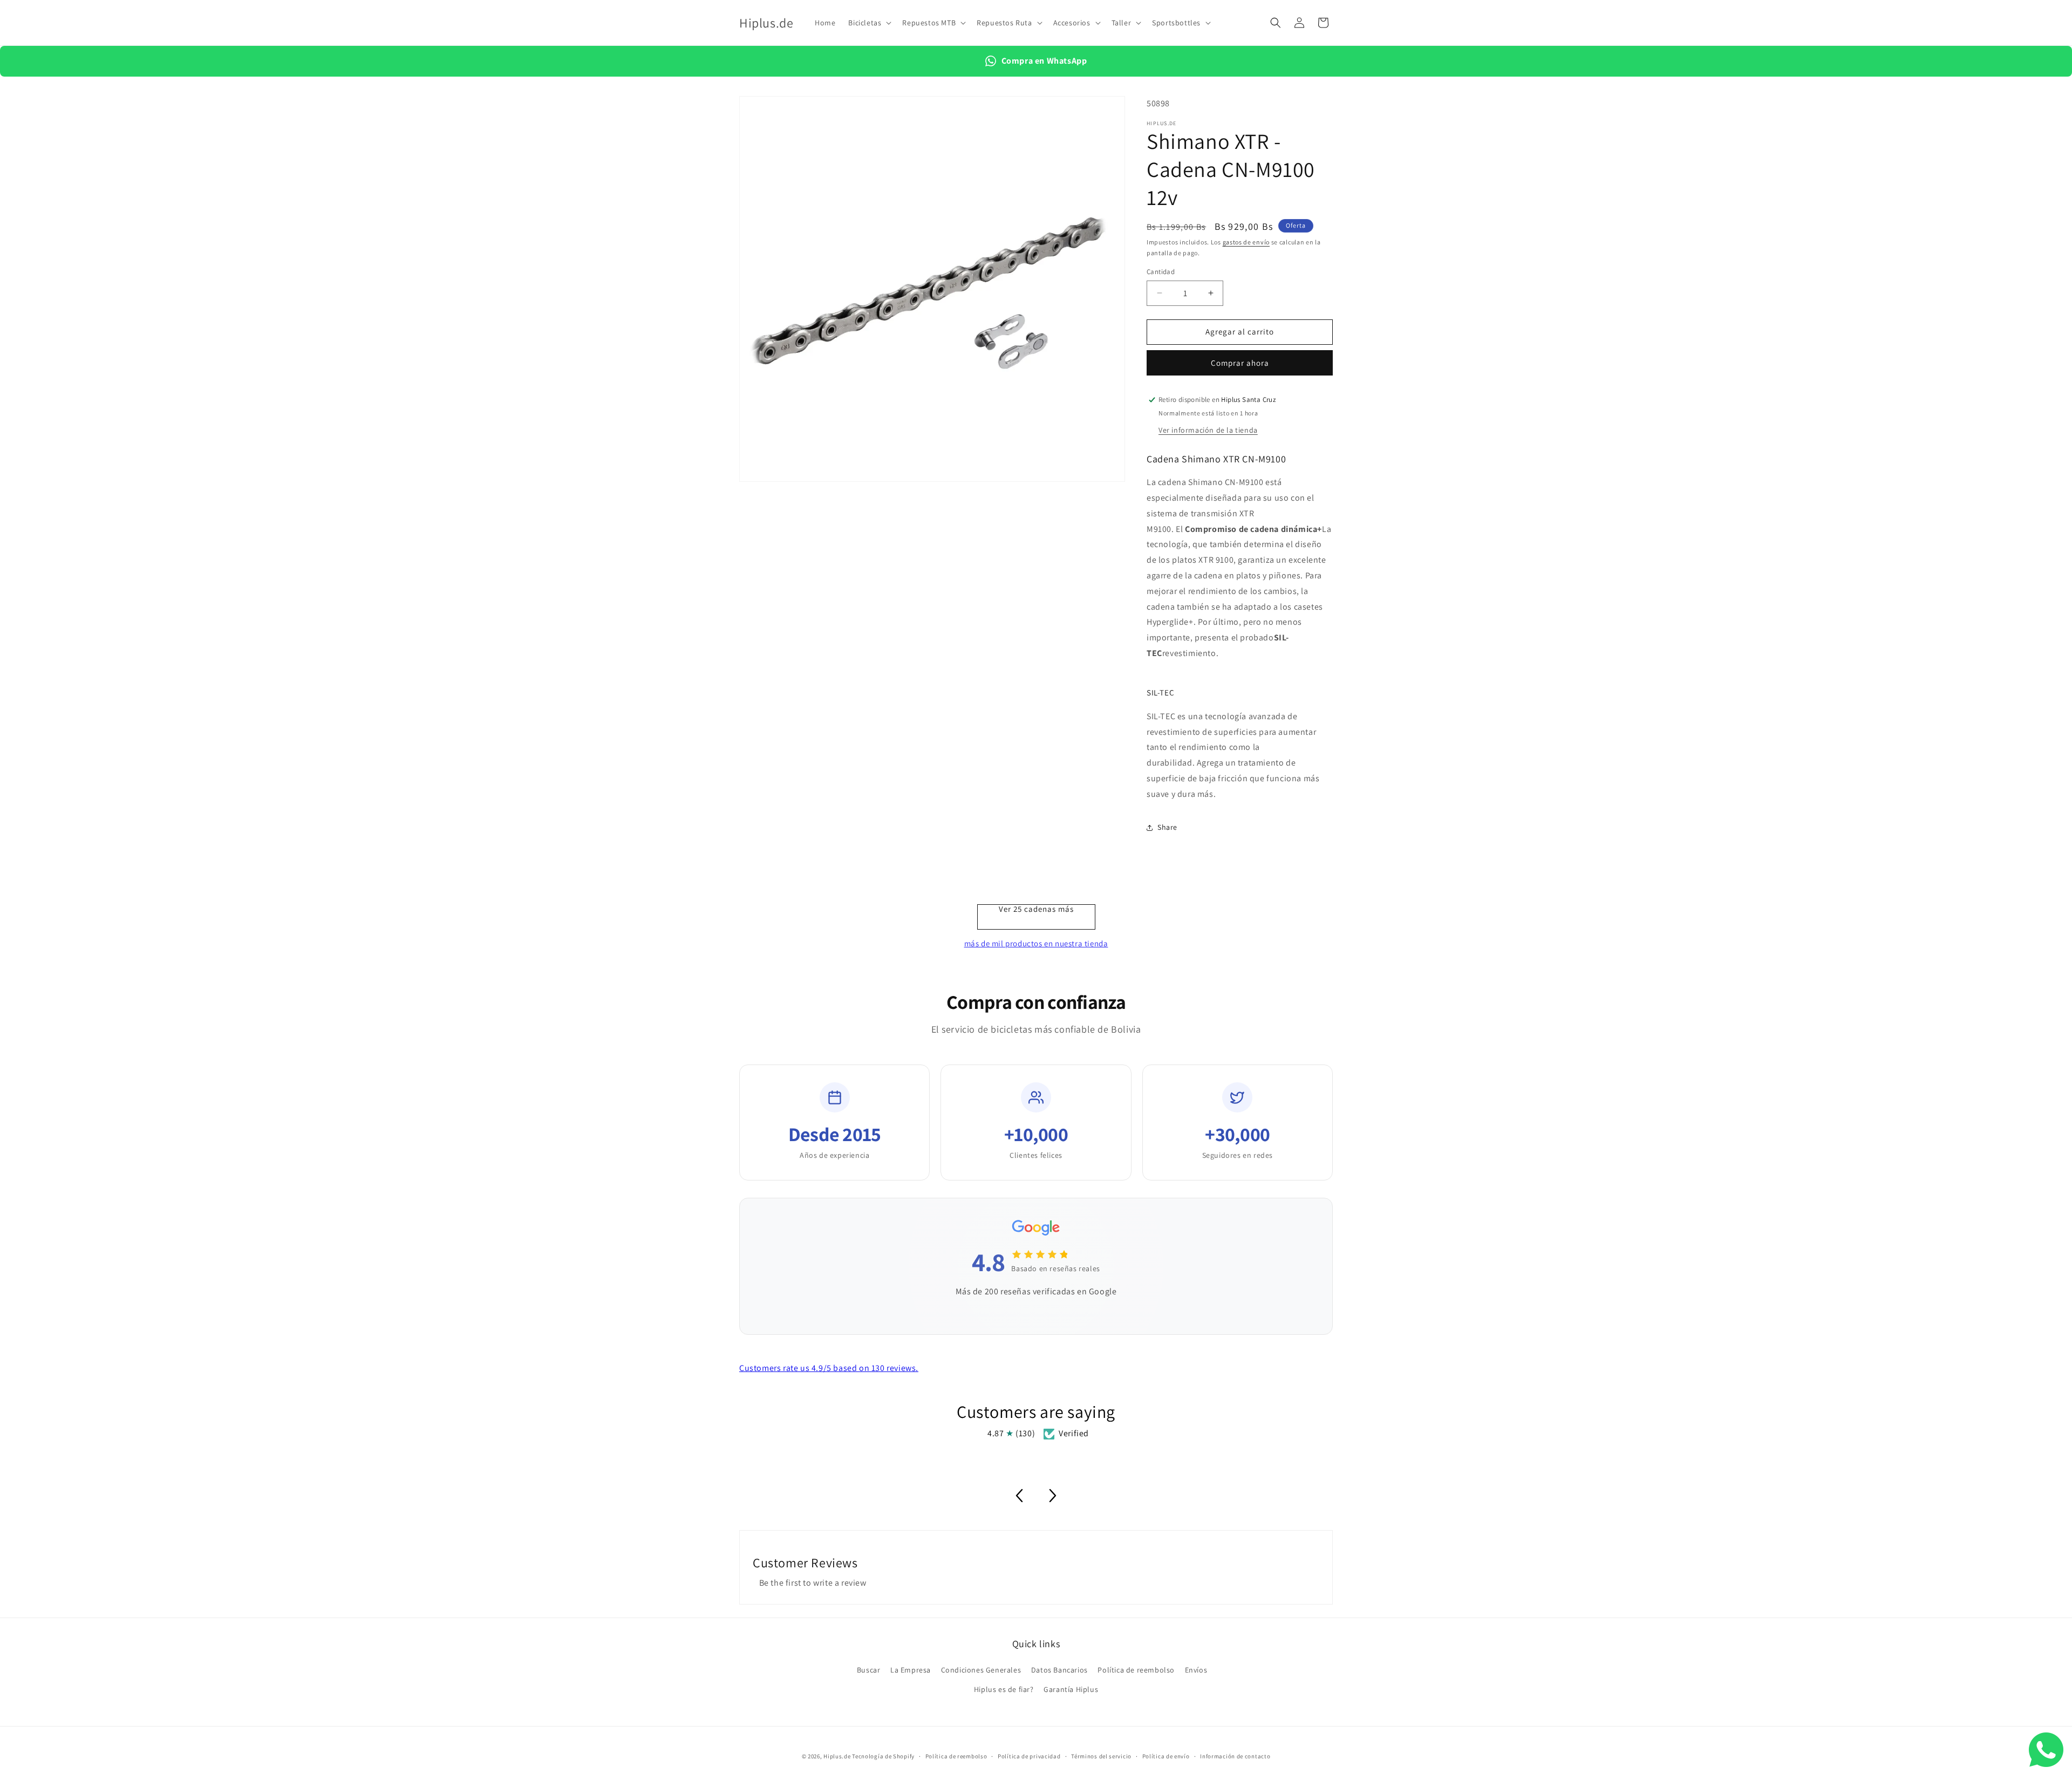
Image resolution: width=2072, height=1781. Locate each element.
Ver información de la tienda (1208, 430)
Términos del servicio (1101, 1756)
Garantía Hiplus (1071, 1689)
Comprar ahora (1240, 363)
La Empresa (911, 1670)
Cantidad (1161, 272)
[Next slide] (1053, 1496)
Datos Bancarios (1059, 1670)
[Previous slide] (1019, 1496)
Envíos (1196, 1670)
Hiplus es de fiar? (1004, 1689)
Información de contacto (1235, 1756)
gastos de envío (1246, 242)
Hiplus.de (837, 1756)
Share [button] (1167, 827)
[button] (869, 23)
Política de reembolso (1136, 1670)
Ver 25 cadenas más (1036, 909)
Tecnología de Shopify (883, 1756)
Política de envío (1166, 1756)
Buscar (869, 1670)
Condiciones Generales (981, 1670)
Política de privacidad (1029, 1756)
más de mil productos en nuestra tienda (1036, 943)
